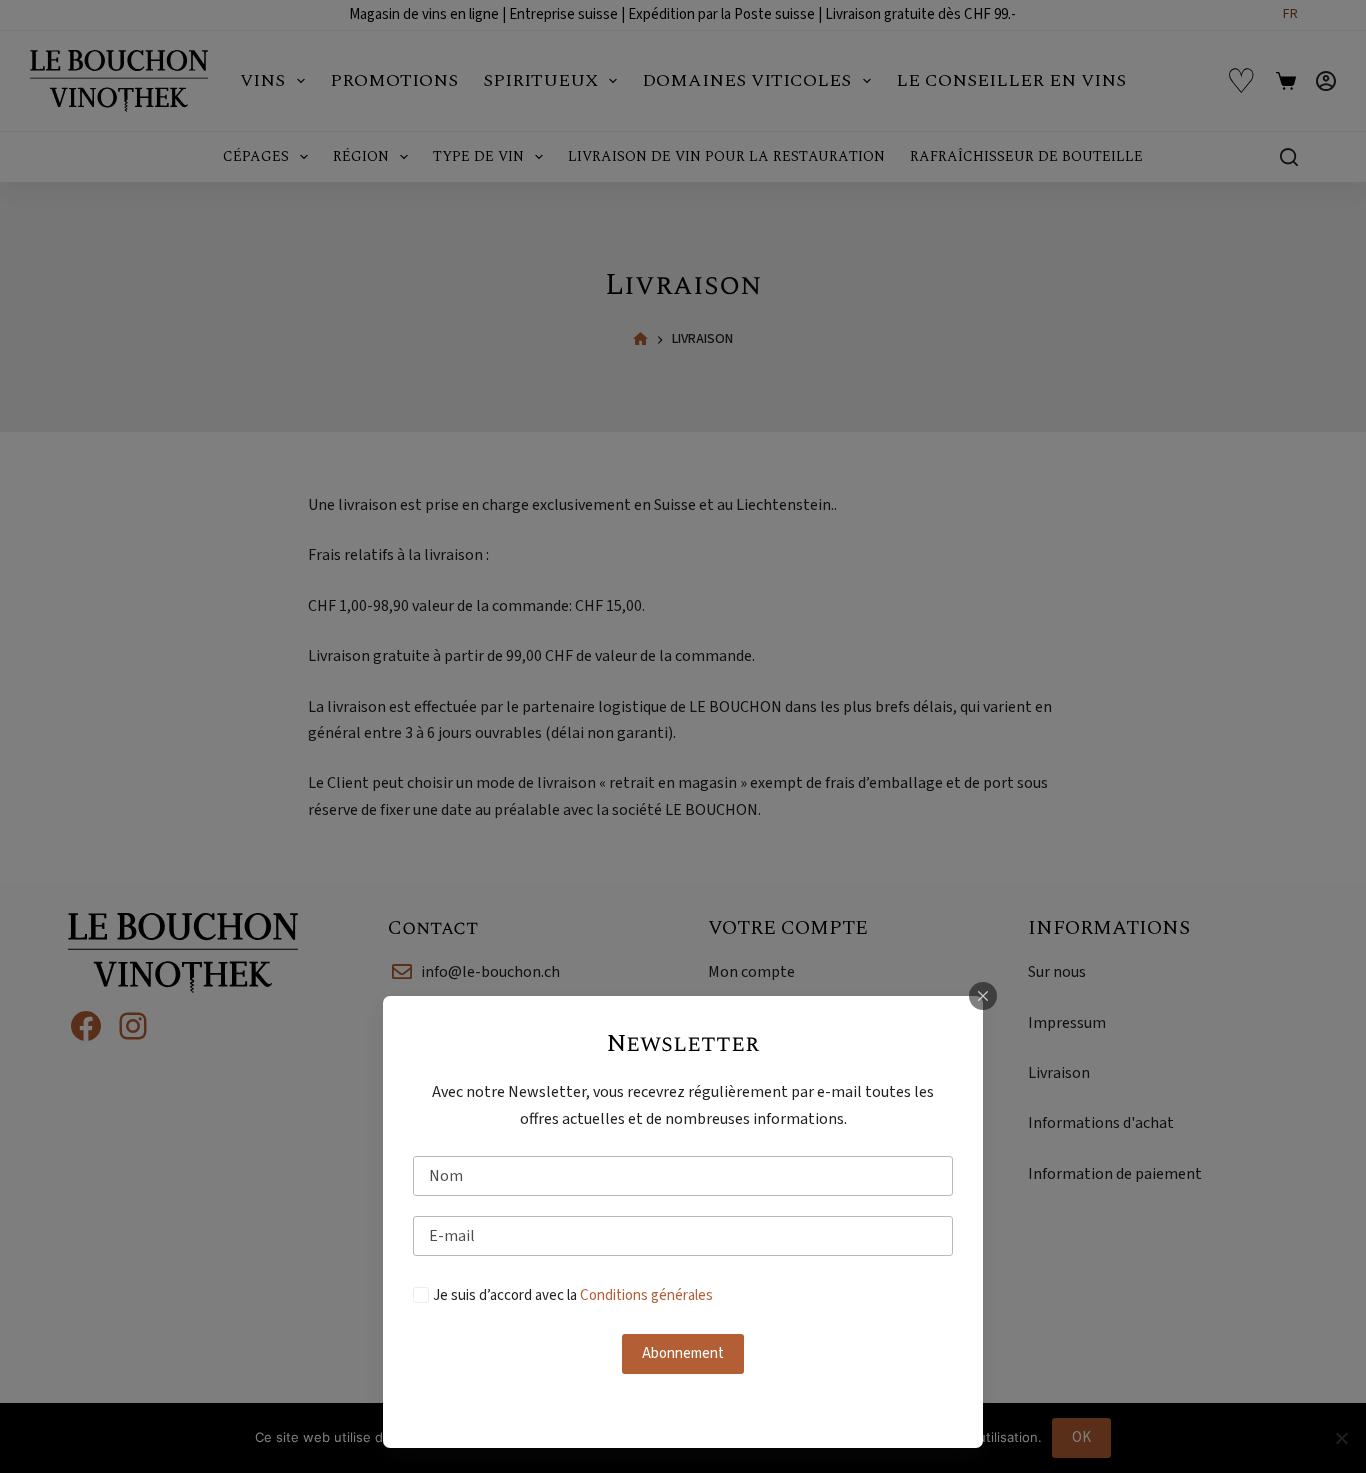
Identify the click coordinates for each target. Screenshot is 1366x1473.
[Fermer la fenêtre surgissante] (983, 996)
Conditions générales (646, 1295)
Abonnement (683, 1353)
